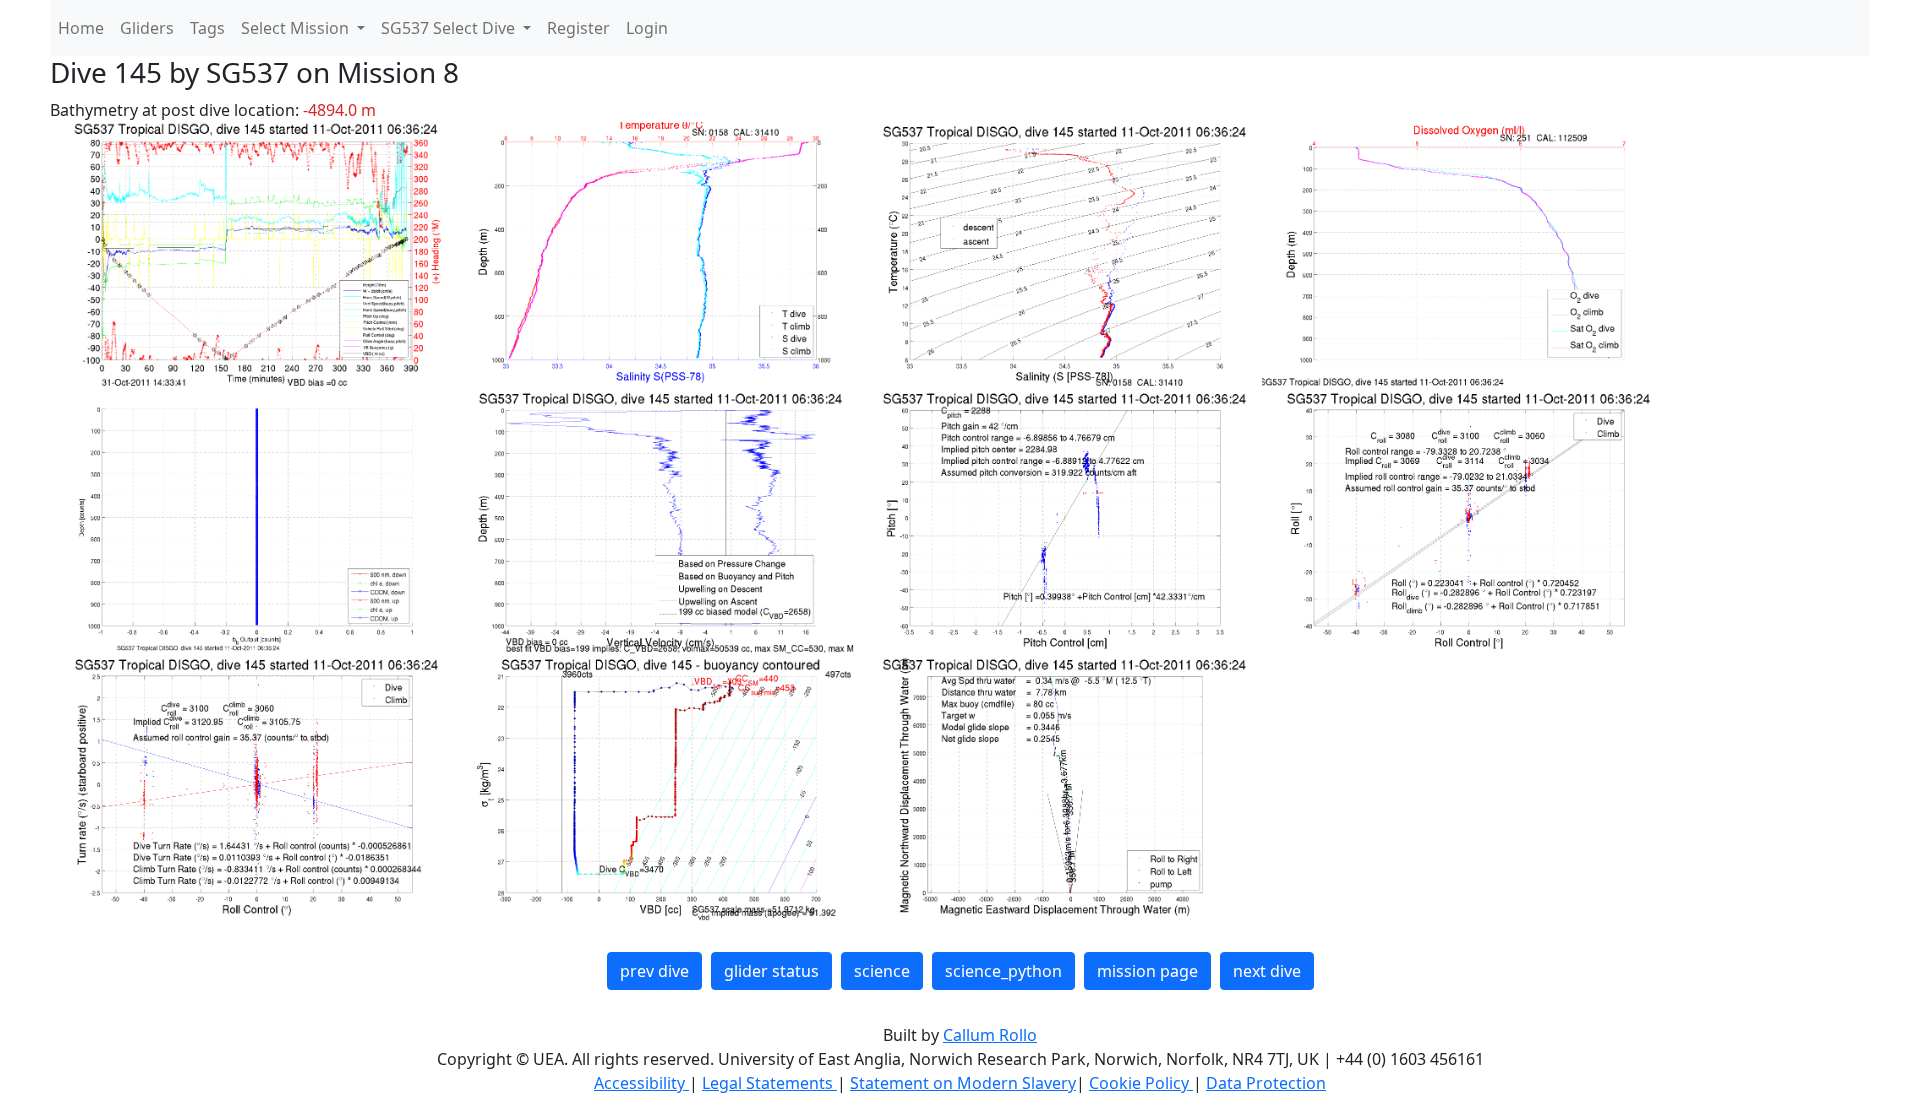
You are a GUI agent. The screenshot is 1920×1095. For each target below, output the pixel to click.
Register (578, 28)
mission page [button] (1147, 971)
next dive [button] (1267, 971)
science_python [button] (1003, 971)
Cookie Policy (1141, 1083)
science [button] (882, 971)
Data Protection (1266, 1083)
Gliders (147, 28)
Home (81, 28)
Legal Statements (769, 1083)
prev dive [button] (654, 971)
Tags (207, 28)
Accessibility (641, 1083)
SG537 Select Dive (450, 28)
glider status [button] (771, 971)
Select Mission (297, 28)
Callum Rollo (990, 1035)
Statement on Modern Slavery (963, 1083)
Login (647, 28)
